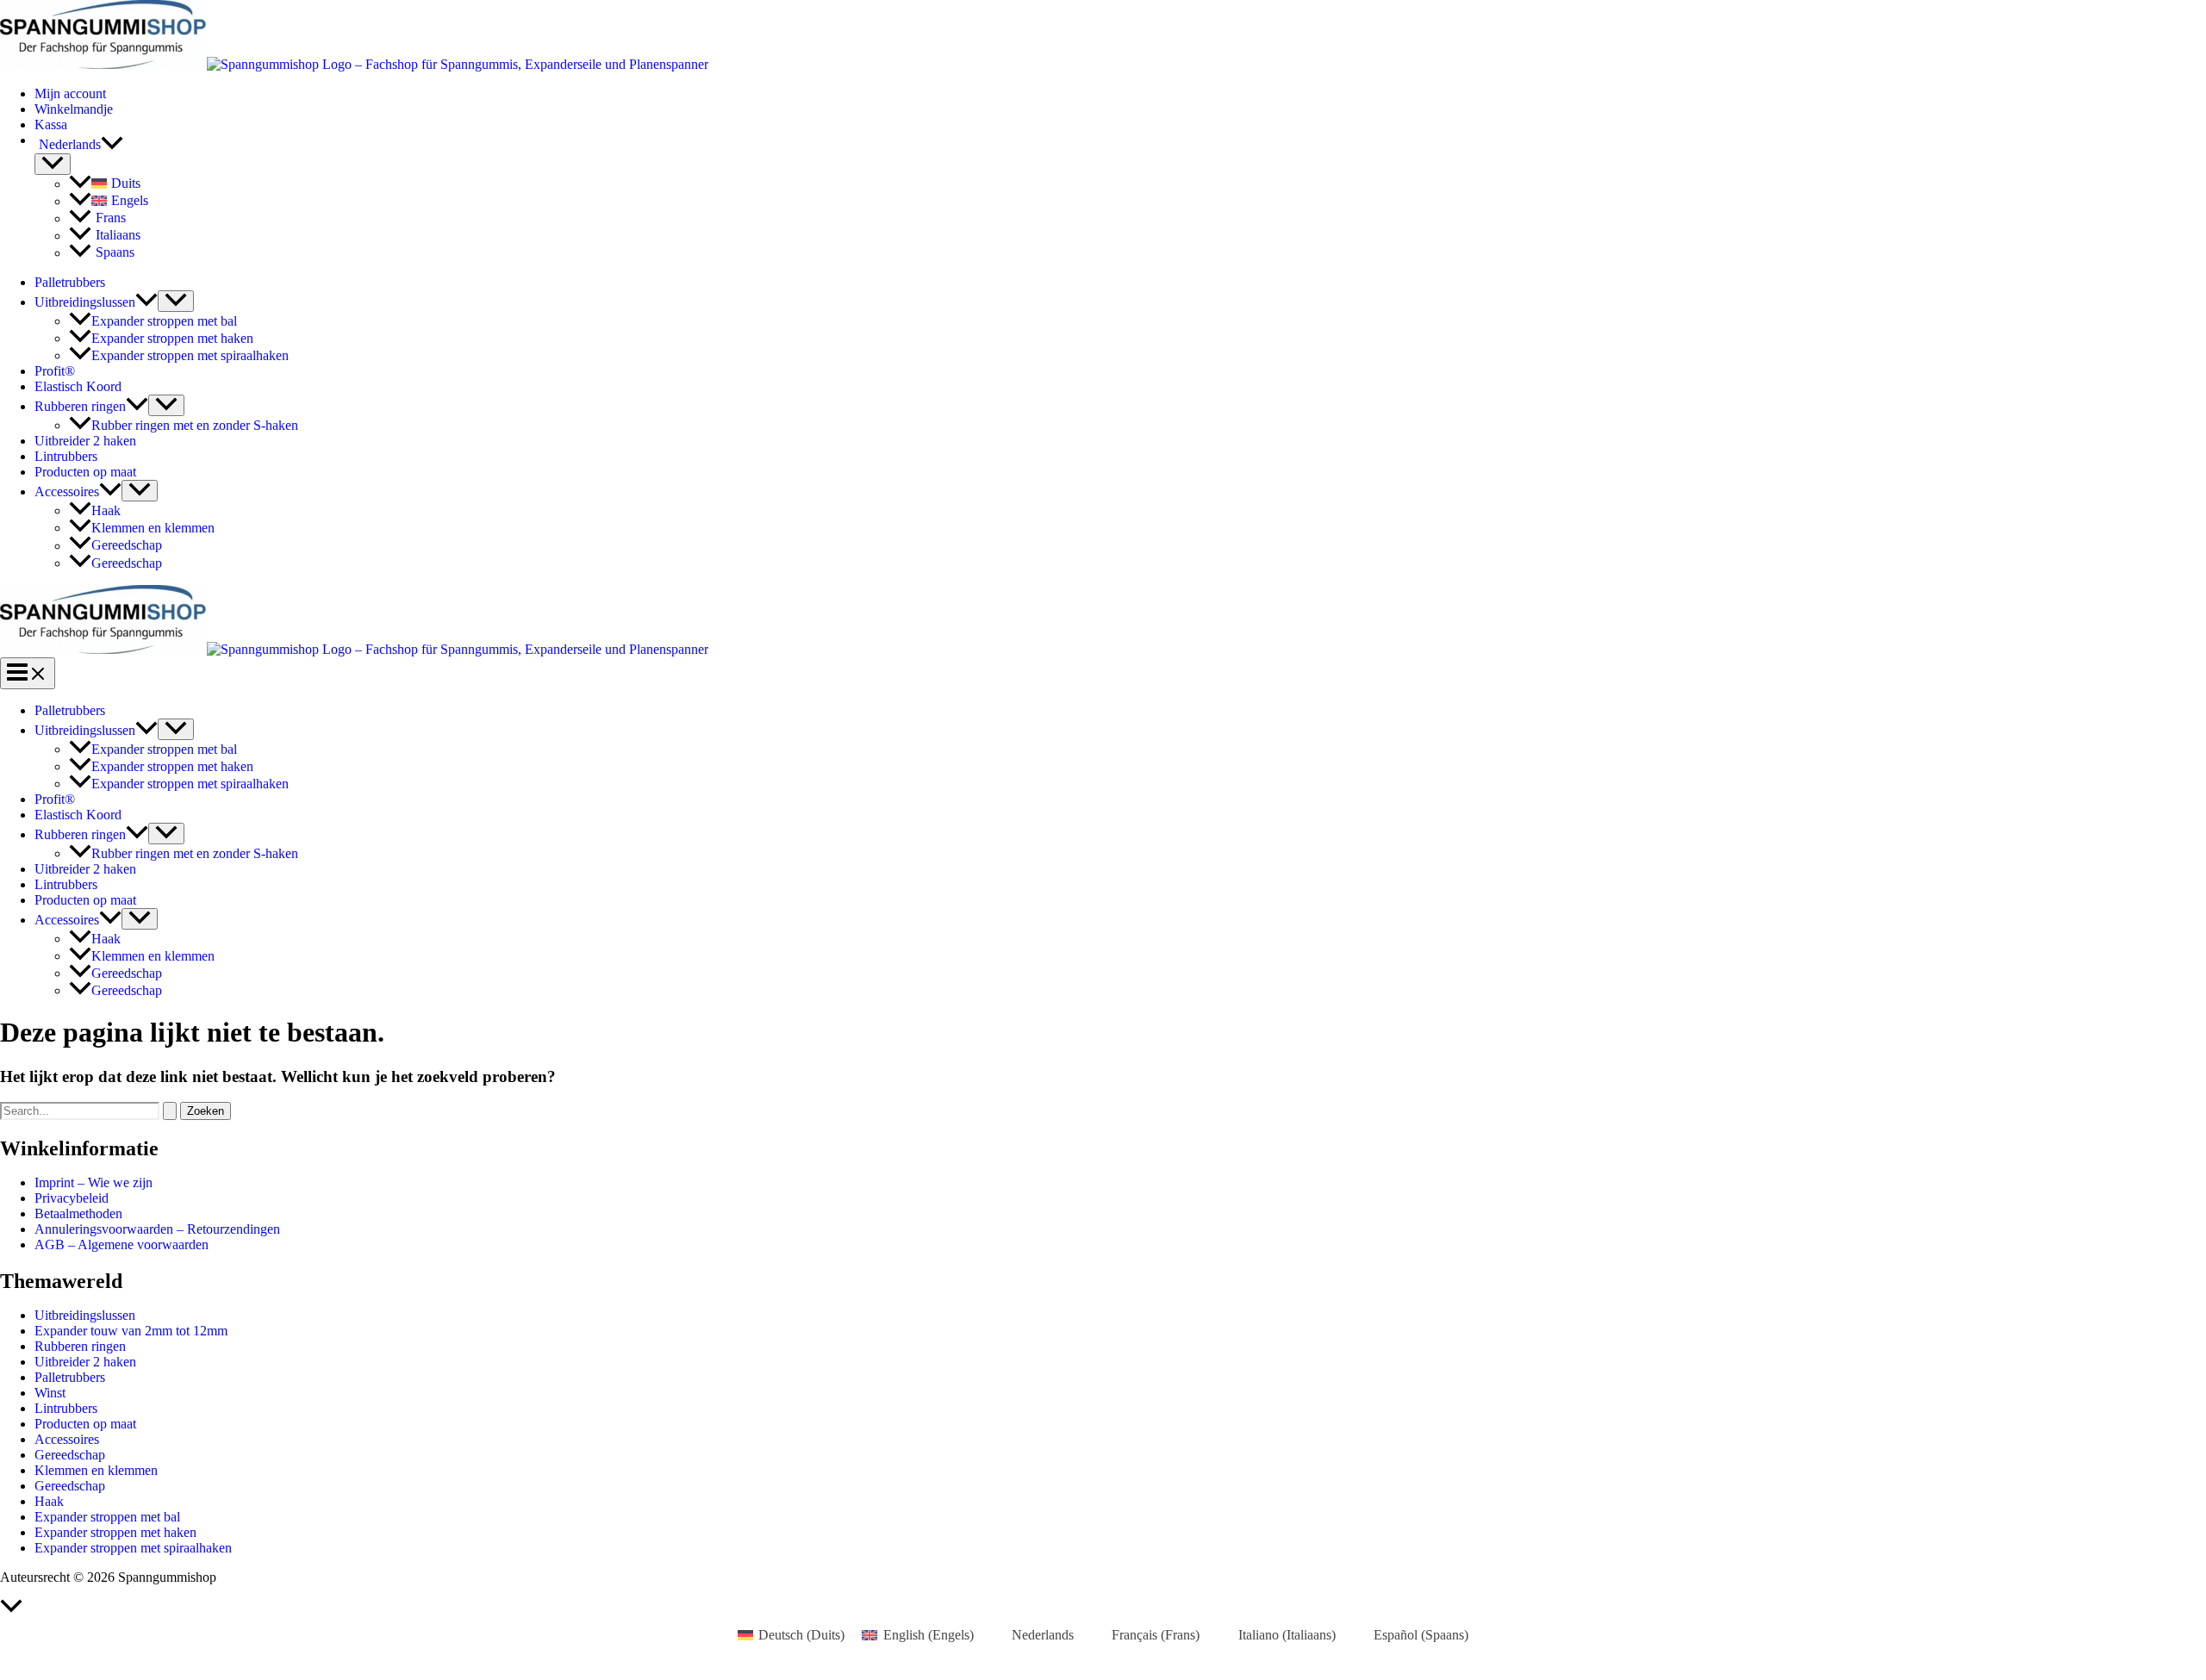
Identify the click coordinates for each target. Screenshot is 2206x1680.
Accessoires (67, 492)
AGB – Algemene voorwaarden (122, 1244)
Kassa (51, 124)
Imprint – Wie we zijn (93, 1182)
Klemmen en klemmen (153, 528)
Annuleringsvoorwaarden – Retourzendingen (157, 1229)
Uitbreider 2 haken (85, 441)
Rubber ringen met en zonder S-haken (195, 425)
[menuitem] (1120, 145)
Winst (50, 1393)
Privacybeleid (72, 1198)
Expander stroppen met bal (164, 321)
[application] (112, 145)
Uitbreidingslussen (85, 302)
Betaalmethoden (78, 1213)
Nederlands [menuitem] (1043, 1635)
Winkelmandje (74, 109)
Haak (106, 510)
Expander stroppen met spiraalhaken (190, 355)
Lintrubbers (66, 456)
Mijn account (70, 93)
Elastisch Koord (78, 386)
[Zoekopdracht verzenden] (170, 1111)
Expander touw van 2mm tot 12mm (131, 1331)
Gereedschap (127, 546)
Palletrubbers (70, 282)
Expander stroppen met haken (172, 338)
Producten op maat (85, 472)
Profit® (55, 371)
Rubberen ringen (80, 406)
